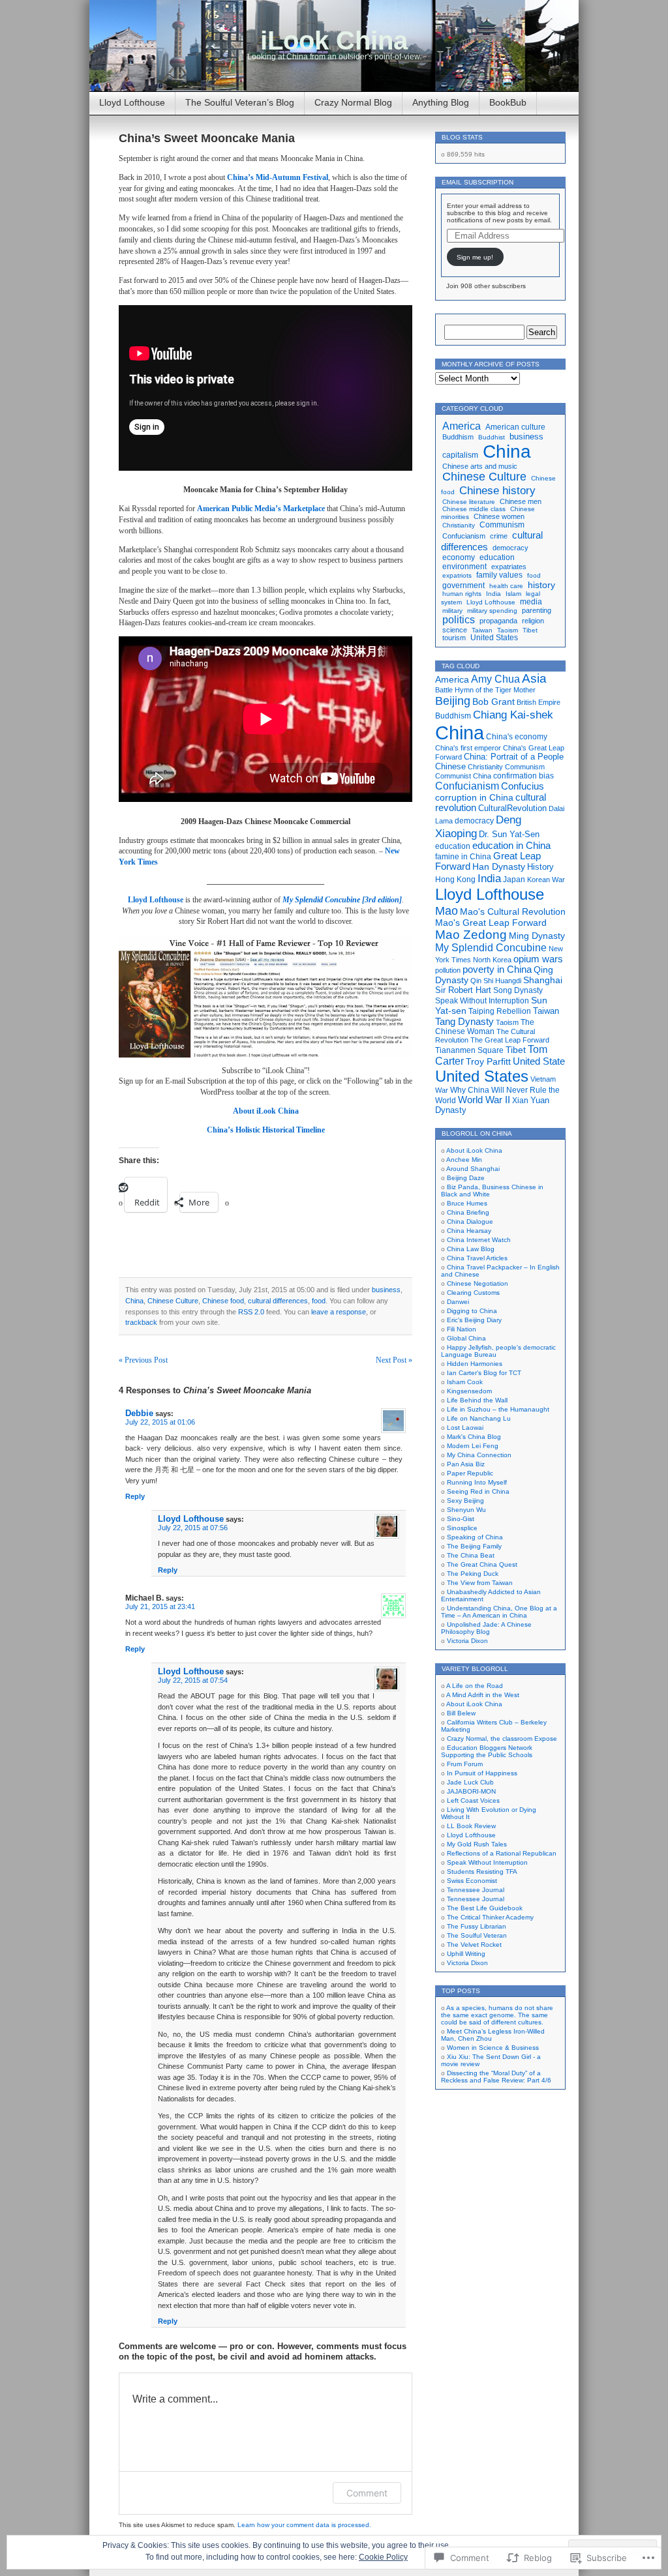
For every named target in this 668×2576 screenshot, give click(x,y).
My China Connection (479, 1455)
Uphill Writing (466, 1954)
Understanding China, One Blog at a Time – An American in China (499, 1612)
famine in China (463, 856)
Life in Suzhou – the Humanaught (498, 1409)
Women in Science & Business (493, 2048)
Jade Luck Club (470, 1782)
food (319, 1301)
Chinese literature (469, 502)
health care (506, 586)
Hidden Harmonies (475, 1364)
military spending (492, 611)
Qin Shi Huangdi (496, 981)
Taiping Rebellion (500, 1011)
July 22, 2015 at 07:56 (193, 1528)
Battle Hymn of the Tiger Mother (485, 690)
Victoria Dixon (467, 1641)
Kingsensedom (469, 1391)
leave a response (339, 1312)
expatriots (457, 575)
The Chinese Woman (485, 1027)
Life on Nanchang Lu (479, 1418)
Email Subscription (478, 182)
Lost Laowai (465, 1428)
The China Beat (471, 1555)
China (134, 1301)
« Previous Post (143, 1360)
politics (459, 620)
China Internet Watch (479, 1240)
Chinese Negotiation (478, 1283)
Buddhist (492, 437)
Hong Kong (455, 880)
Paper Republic (470, 1473)
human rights (462, 594)
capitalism (460, 455)
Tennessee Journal (476, 1890)
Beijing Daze (466, 1178)
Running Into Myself (477, 1482)
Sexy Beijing (465, 1501)
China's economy (517, 736)
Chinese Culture (173, 1301)
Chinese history (497, 490)
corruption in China (474, 798)
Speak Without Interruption (482, 1001)
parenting (537, 610)
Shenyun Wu (466, 1510)
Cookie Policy (383, 2557)
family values (499, 575)
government (463, 585)
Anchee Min (464, 1160)
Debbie (139, 1413)
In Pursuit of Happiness (482, 1773)
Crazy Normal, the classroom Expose (502, 1739)
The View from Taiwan (480, 1583)
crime (499, 536)
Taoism (508, 630)
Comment (367, 2493)
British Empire (539, 702)
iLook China (334, 40)
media (531, 602)
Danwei (458, 1302)
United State (539, 1061)
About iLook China (474, 1150)
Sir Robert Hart (463, 990)
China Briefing (468, 1212)
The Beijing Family (474, 1546)
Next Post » (394, 1360)
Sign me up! (475, 257)
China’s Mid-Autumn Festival (278, 177)
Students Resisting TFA (482, 1872)
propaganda (498, 621)
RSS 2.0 (251, 1312)
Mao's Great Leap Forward (491, 923)
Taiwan (482, 630)
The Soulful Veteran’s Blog (240, 102)
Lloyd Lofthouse (132, 102)
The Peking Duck (473, 1574)
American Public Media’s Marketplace (261, 509)
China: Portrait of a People (514, 757)
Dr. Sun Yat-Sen (509, 834)
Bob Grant (493, 702)
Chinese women (499, 516)
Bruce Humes (467, 1203)
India (493, 594)
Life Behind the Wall (477, 1400)
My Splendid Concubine (491, 948)
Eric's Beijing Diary (474, 1320)
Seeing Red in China (478, 1491)
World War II (484, 1100)
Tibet (530, 630)
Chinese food (223, 1301)
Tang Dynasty (464, 1021)
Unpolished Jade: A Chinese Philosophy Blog (486, 1628)
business (386, 1290)
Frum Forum (465, 1764)
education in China (511, 846)
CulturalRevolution (512, 808)
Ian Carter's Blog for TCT (484, 1373)
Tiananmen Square (469, 1050)
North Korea (492, 960)
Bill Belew (461, 1713)
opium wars (538, 959)
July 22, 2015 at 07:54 (193, 1680)
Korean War (546, 880)
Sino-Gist (461, 1519)
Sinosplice (462, 1528)
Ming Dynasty (537, 936)
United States (494, 638)
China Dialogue (470, 1221)
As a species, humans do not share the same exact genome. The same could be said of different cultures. (497, 2015)
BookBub (508, 102)
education (497, 557)
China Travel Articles (477, 1258)
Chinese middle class (474, 509)
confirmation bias (524, 776)
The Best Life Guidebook (485, 1908)
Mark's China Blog (474, 1437)
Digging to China (472, 1311)
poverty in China (497, 970)
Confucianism (464, 536)
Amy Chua (495, 679)
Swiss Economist (472, 1881)
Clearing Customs (473, 1293)
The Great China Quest (482, 1564)
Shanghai (543, 980)
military (452, 611)
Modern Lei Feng (473, 1446)
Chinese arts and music (480, 466)
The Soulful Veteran (477, 1935)
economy (459, 557)
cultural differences (278, 1301)
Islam (513, 594)
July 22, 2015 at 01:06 (160, 1422)
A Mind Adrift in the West (483, 1695)
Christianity (459, 525)
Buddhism (458, 437)
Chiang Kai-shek (513, 715)
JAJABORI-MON (471, 1791)
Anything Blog (441, 102)
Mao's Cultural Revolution (513, 911)
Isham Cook (465, 1382)
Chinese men (521, 501)
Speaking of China (475, 1537)
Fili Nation (462, 1329)
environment (464, 566)
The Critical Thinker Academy (490, 1917)
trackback (141, 1322)
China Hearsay (469, 1231)
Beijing (453, 701)
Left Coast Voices (473, 1800)
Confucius (523, 786)
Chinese (450, 766)
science (455, 630)
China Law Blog (471, 1249)
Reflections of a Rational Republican (502, 1853)
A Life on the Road (475, 1686)
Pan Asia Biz (466, 1464)
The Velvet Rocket (474, 1945)
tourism (454, 638)
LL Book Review (471, 1826)
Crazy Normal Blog (353, 102)
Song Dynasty (518, 990)
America (462, 426)
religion (533, 621)
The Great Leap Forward (510, 1040)
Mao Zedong (471, 935)
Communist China (463, 776)
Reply (135, 1496)
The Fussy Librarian (477, 1926)
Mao (447, 910)
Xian (520, 1101)
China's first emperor (468, 748)
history (541, 585)
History (540, 867)
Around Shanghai (473, 1169)
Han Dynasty (499, 866)
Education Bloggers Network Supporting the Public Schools (487, 1751)
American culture (515, 427)
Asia (534, 678)
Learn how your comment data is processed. (304, 2525)
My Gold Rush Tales (477, 1844)
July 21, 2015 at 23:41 (160, 1606)
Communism (502, 525)
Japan (514, 880)
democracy (510, 548)
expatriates (509, 567)
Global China (466, 1338)
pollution (448, 970)
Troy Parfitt (488, 1061)
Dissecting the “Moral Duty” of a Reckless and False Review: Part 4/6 (496, 2077)
